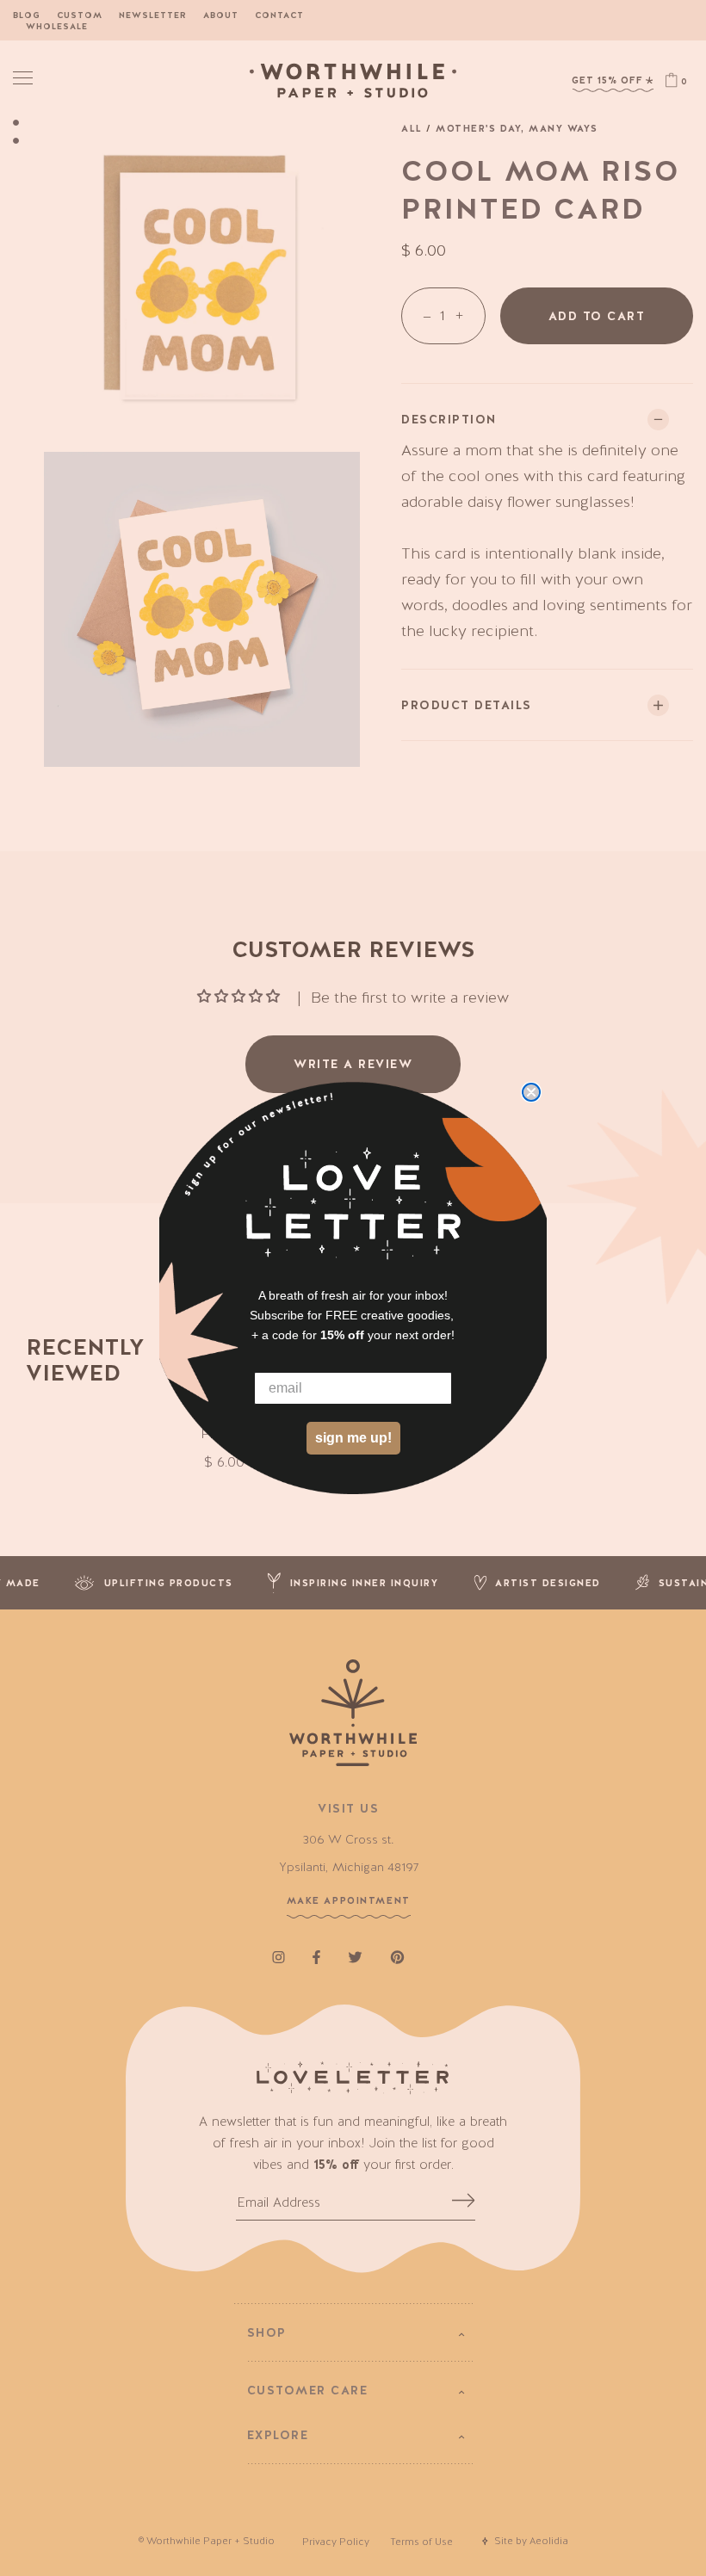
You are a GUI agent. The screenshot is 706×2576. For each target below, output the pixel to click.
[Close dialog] (531, 1092)
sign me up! (353, 1438)
